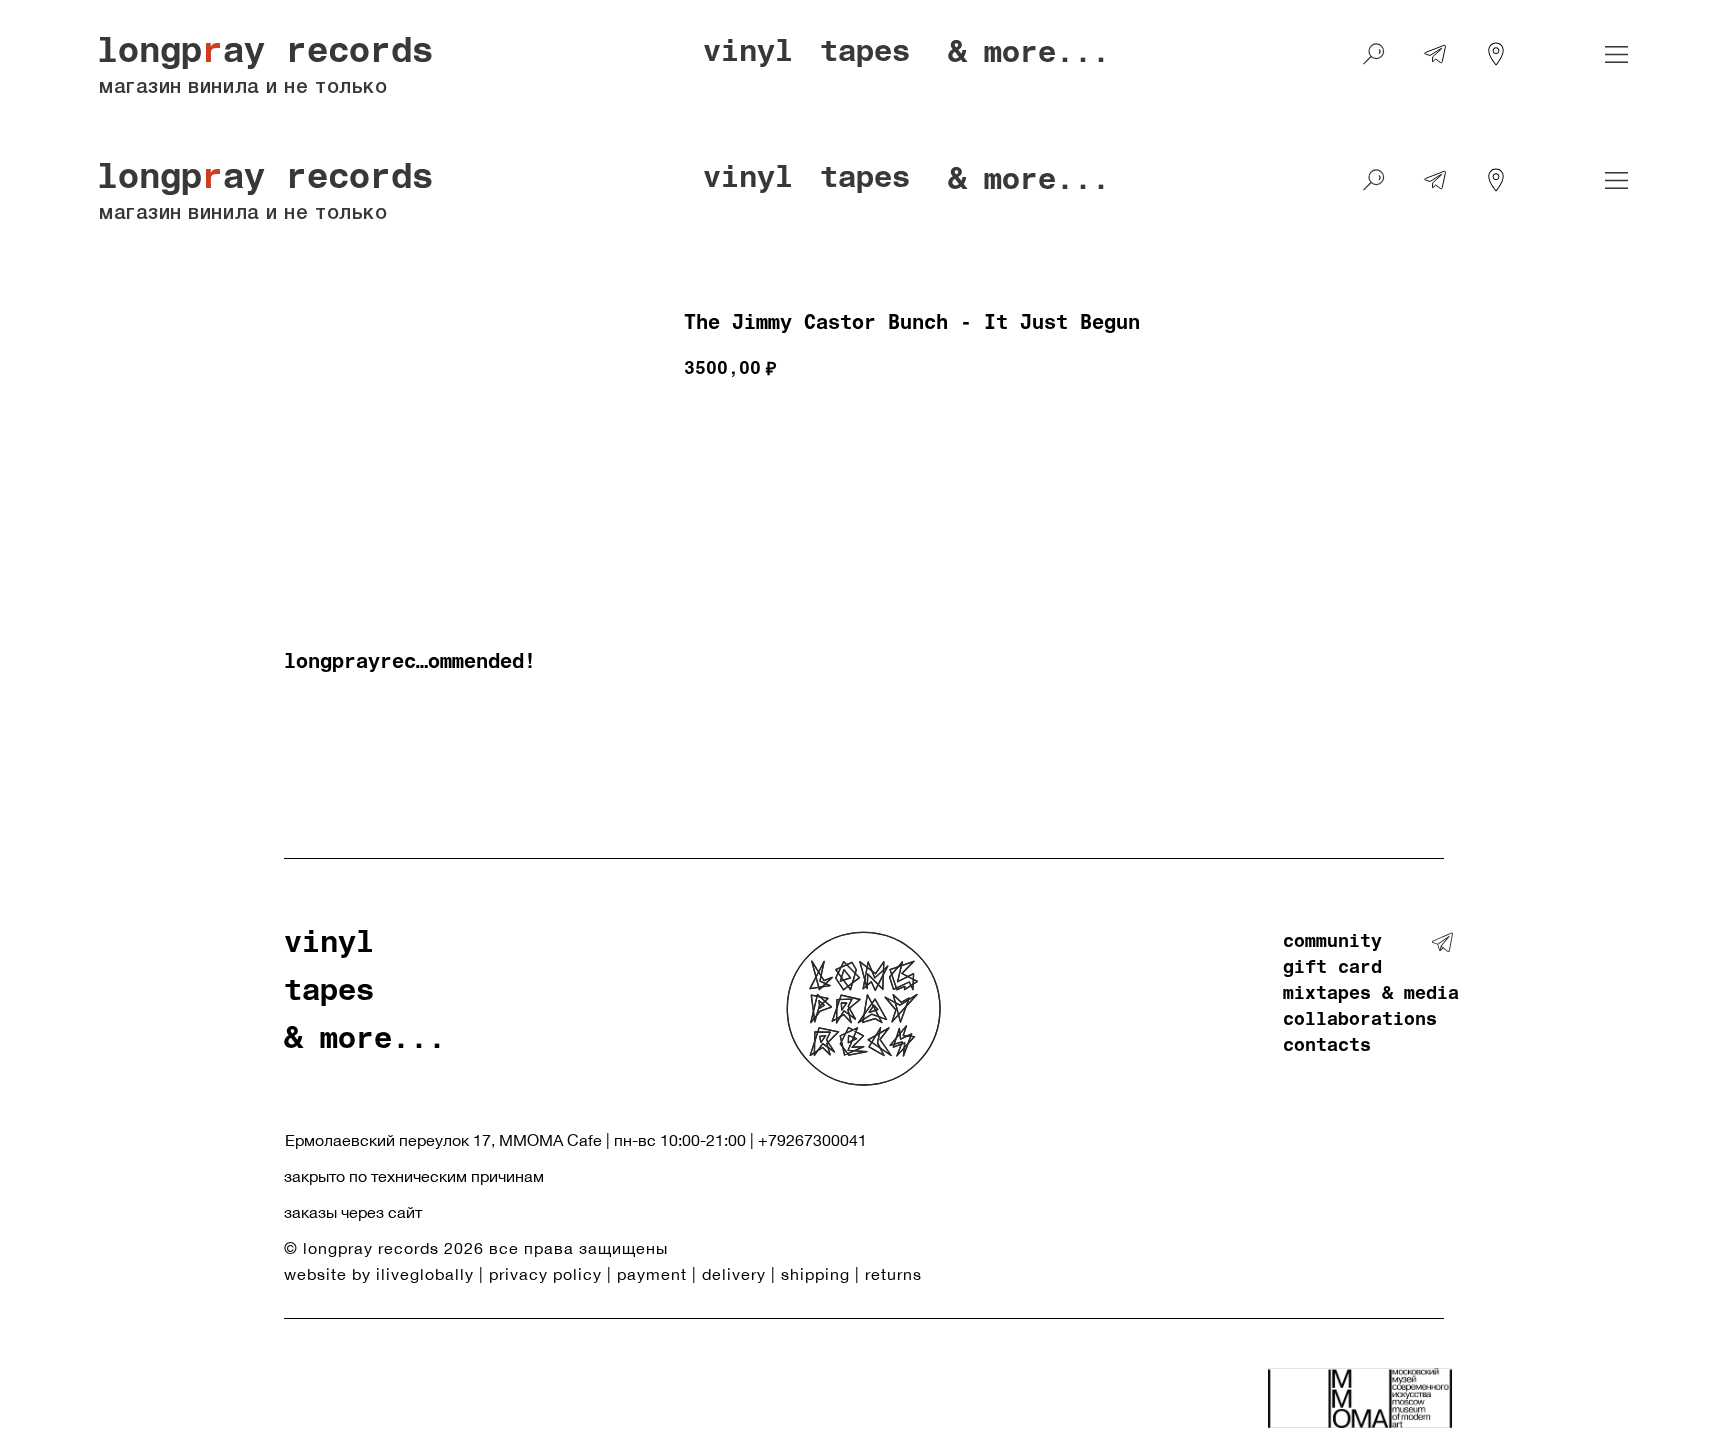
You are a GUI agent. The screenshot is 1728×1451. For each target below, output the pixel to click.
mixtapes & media (1371, 995)
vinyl (329, 945)
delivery (734, 1274)
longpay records (265, 54)
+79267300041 (812, 1140)
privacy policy (545, 1274)
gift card (1332, 969)
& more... (365, 1041)
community (1332, 943)
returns (893, 1274)
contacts (1327, 1047)
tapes (329, 993)
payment (652, 1274)
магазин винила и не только (243, 88)
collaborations (1360, 1021)
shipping (815, 1274)
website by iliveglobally (381, 1274)
